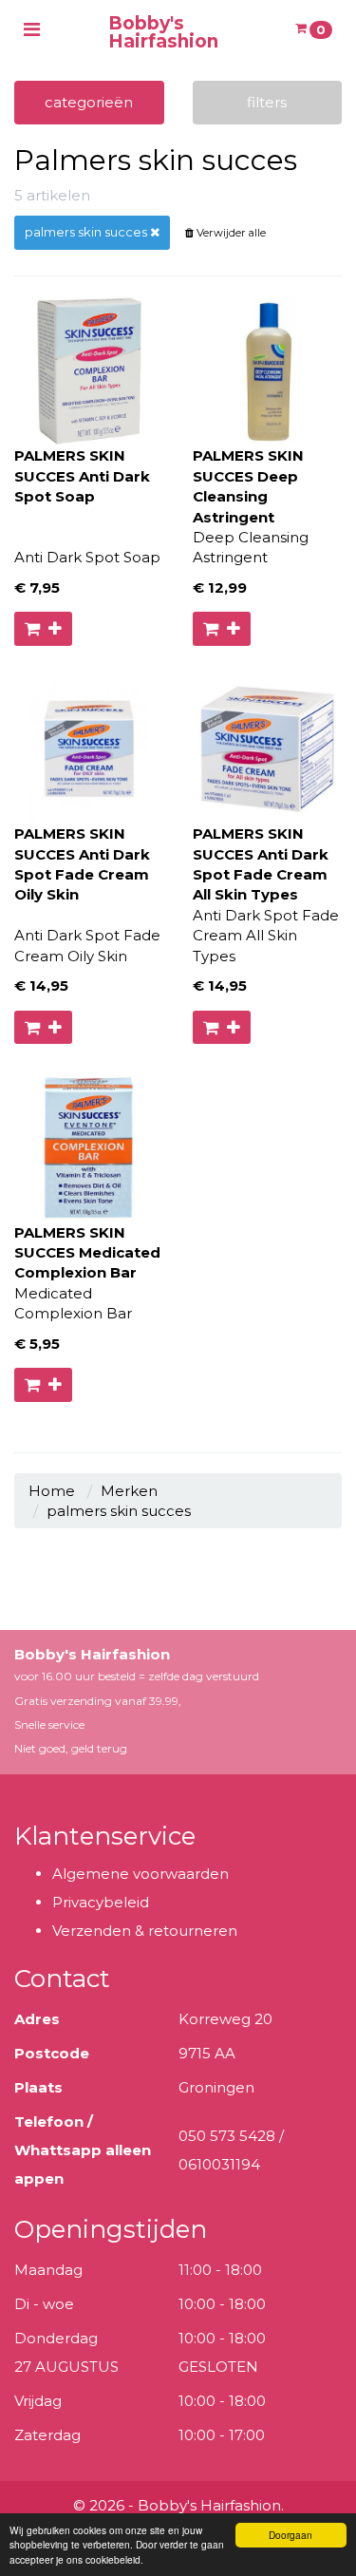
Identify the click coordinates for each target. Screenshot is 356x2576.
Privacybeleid (101, 1902)
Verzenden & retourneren (145, 1931)
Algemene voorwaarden (141, 1874)
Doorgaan (290, 2535)
